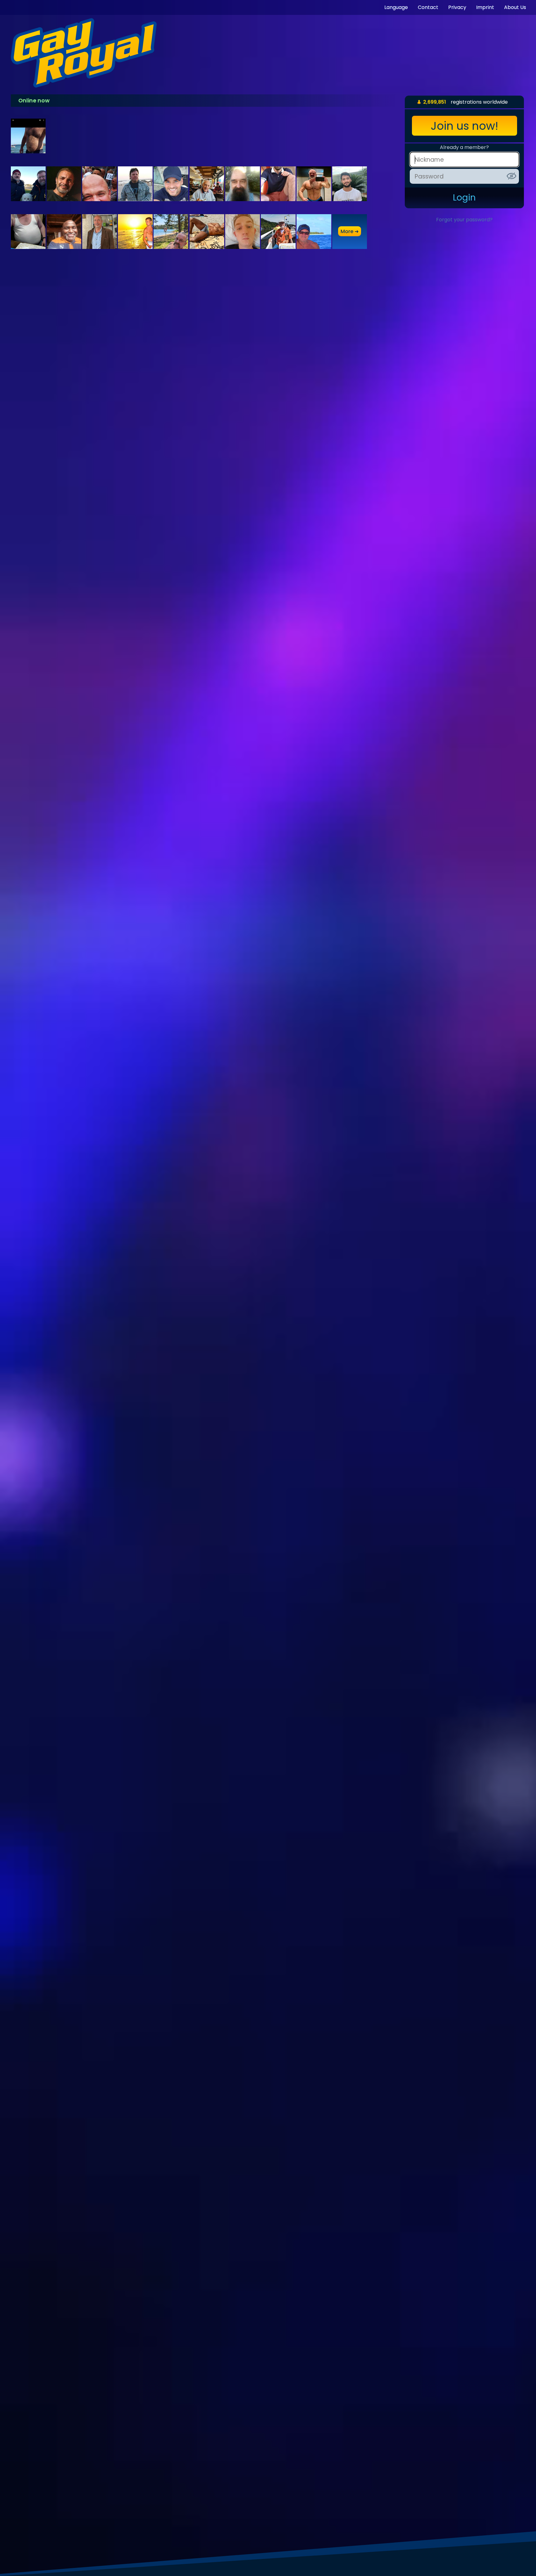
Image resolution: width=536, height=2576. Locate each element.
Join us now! (465, 126)
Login (464, 198)
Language (396, 7)
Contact (428, 7)
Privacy (457, 7)
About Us (515, 7)
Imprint (485, 7)
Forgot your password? (464, 220)
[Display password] (511, 176)
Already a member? (464, 147)
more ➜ (350, 231)
